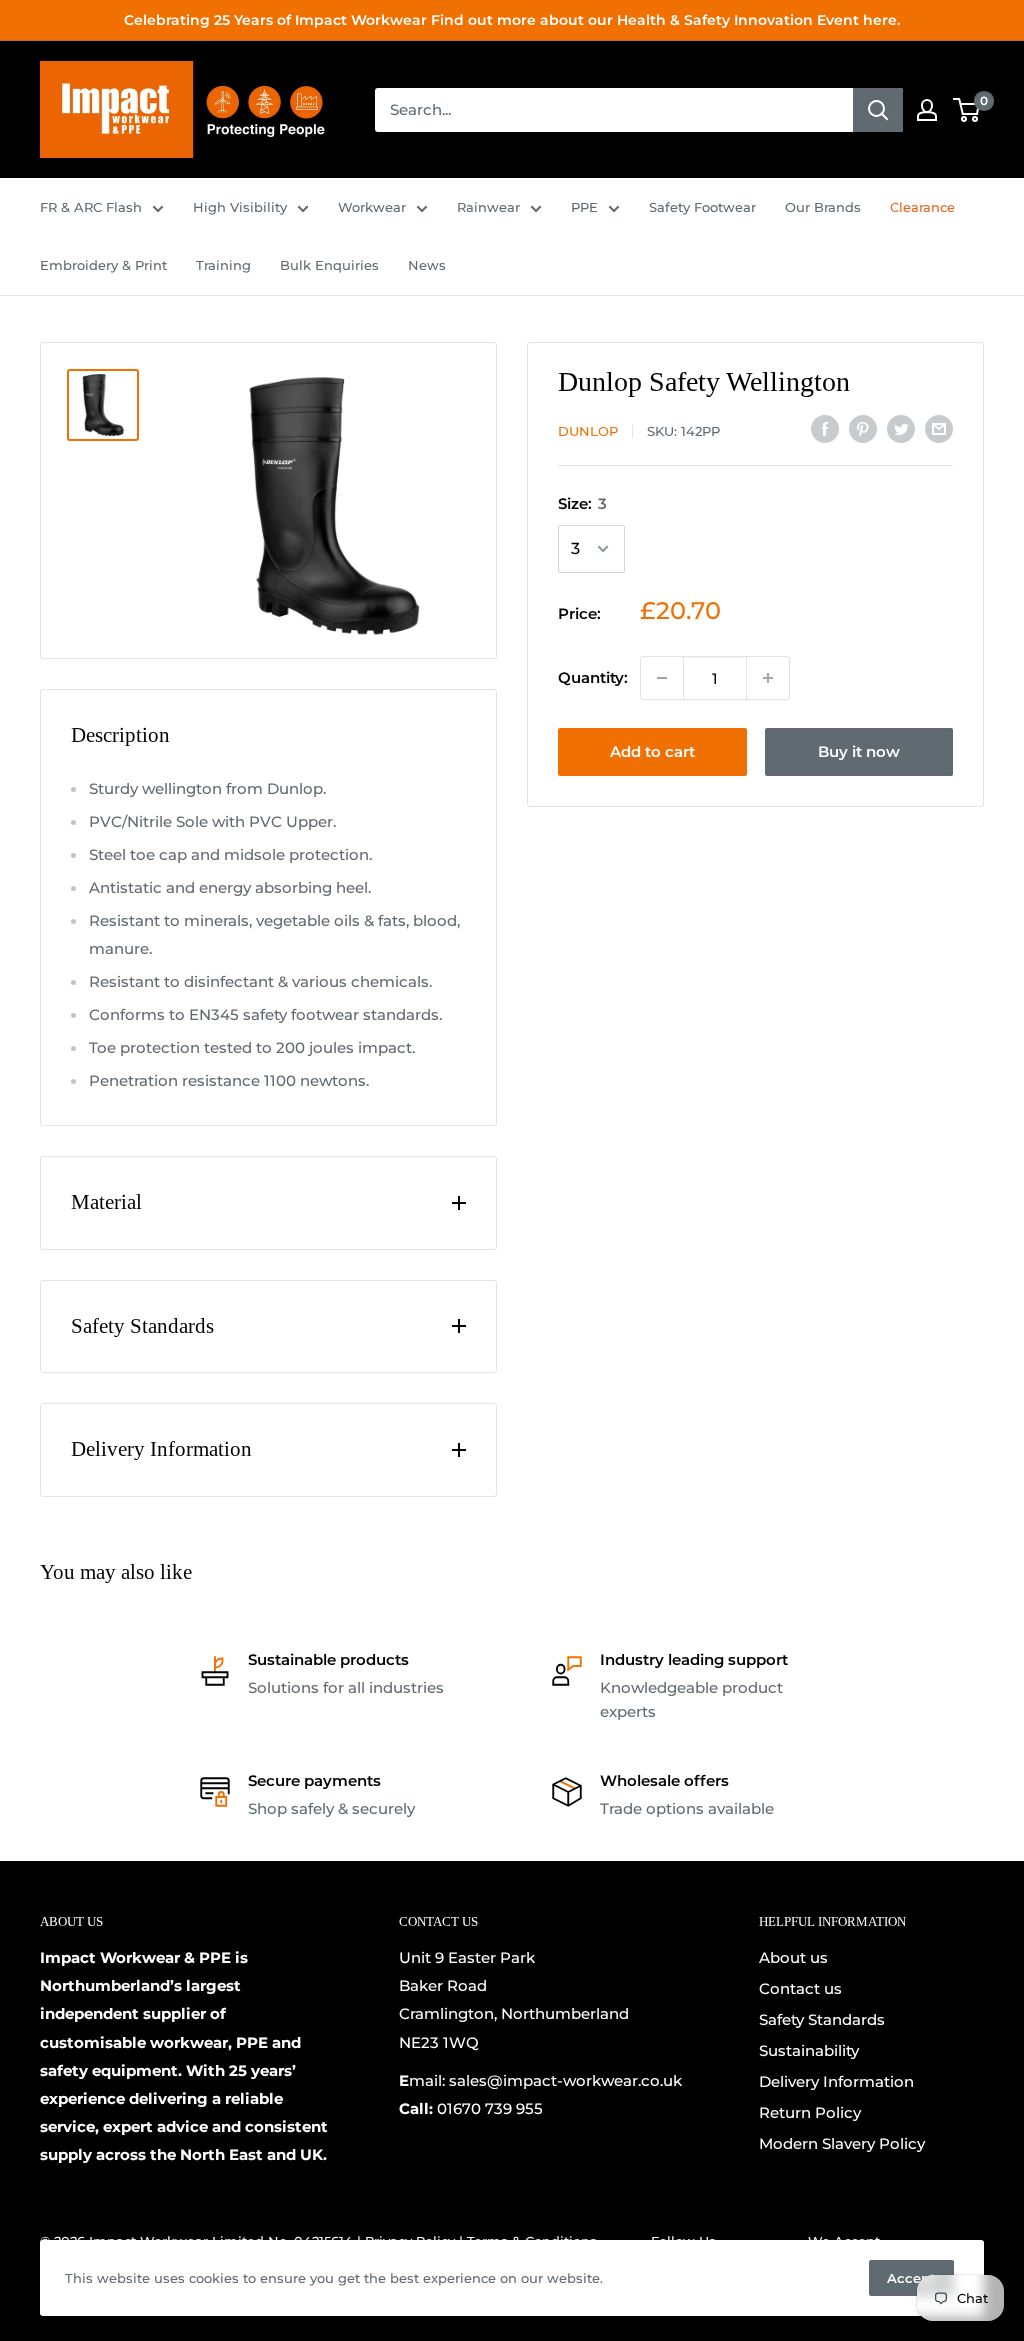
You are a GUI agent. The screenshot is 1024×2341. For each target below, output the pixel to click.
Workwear (372, 207)
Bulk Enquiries (329, 265)
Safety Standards (822, 2019)
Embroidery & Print (103, 265)
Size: (582, 503)
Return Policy (810, 2112)
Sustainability (809, 2050)
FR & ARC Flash (91, 207)
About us (793, 1957)
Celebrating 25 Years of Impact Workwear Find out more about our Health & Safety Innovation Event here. (512, 20)
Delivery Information (836, 2081)
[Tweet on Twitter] (901, 428)
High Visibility (240, 207)
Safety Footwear (702, 207)
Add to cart (652, 751)
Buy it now (859, 751)
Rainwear (488, 207)
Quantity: (593, 677)
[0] (967, 110)
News (427, 265)
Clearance (922, 207)
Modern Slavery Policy (842, 2143)
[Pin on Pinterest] (863, 428)
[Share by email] (939, 428)
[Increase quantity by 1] (768, 678)
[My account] (927, 110)
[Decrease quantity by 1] (662, 678)
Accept (911, 2278)
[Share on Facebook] (825, 428)
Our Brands (823, 207)
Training (223, 265)
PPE (584, 207)
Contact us (800, 1988)
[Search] (878, 110)
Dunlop (588, 431)
